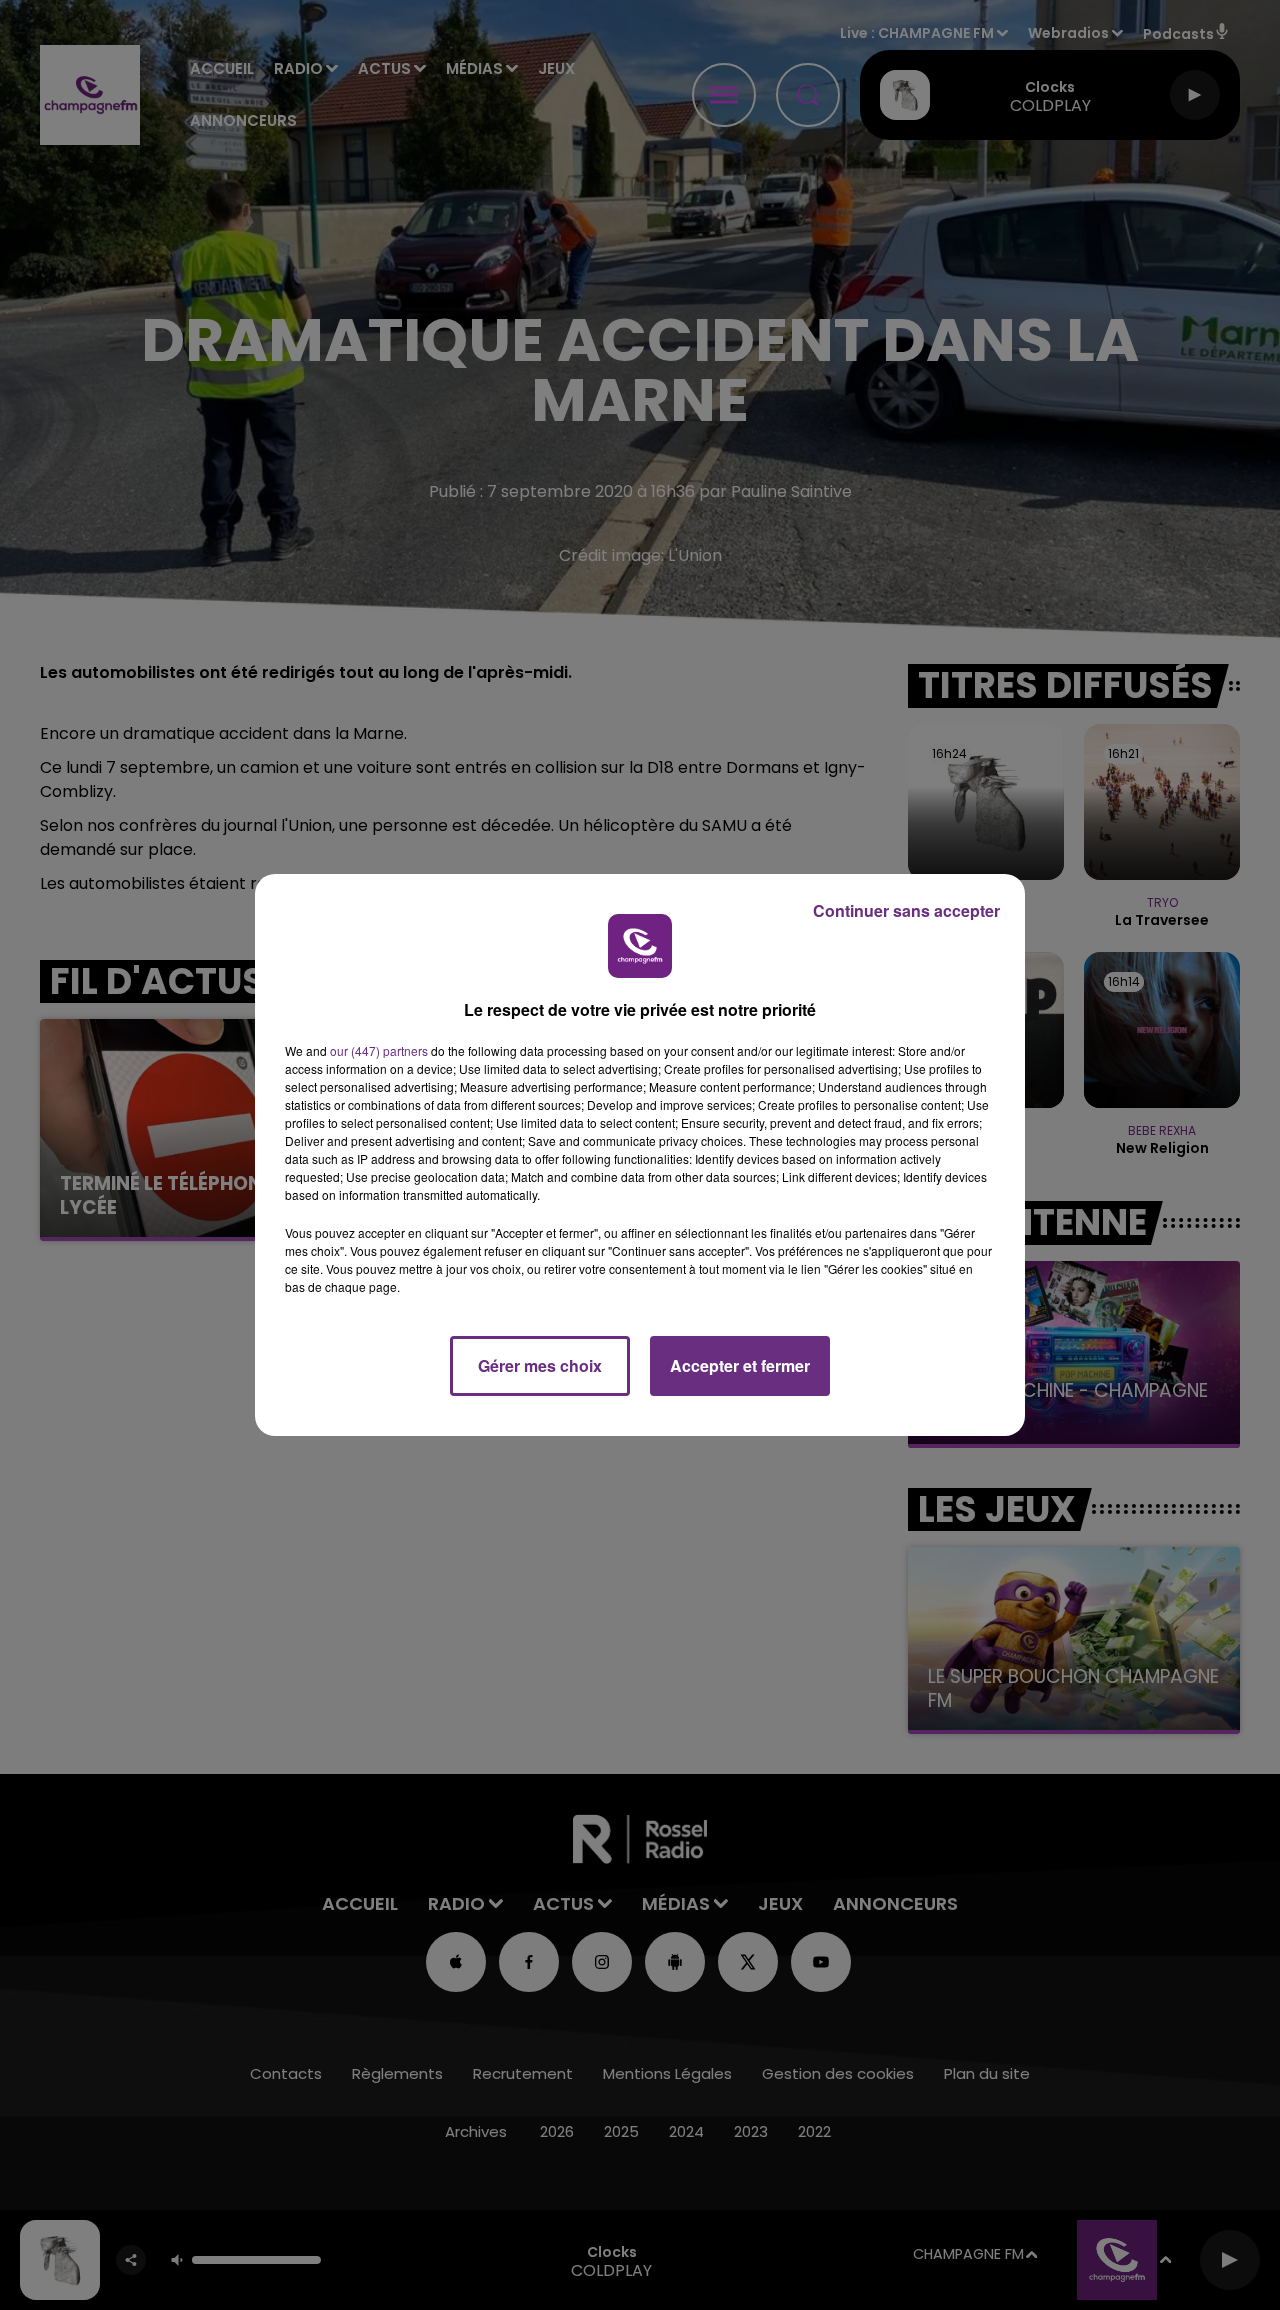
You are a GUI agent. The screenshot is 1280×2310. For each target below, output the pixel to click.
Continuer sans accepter (906, 910)
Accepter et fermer (740, 1365)
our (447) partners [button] (379, 1050)
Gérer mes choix (540, 1365)
